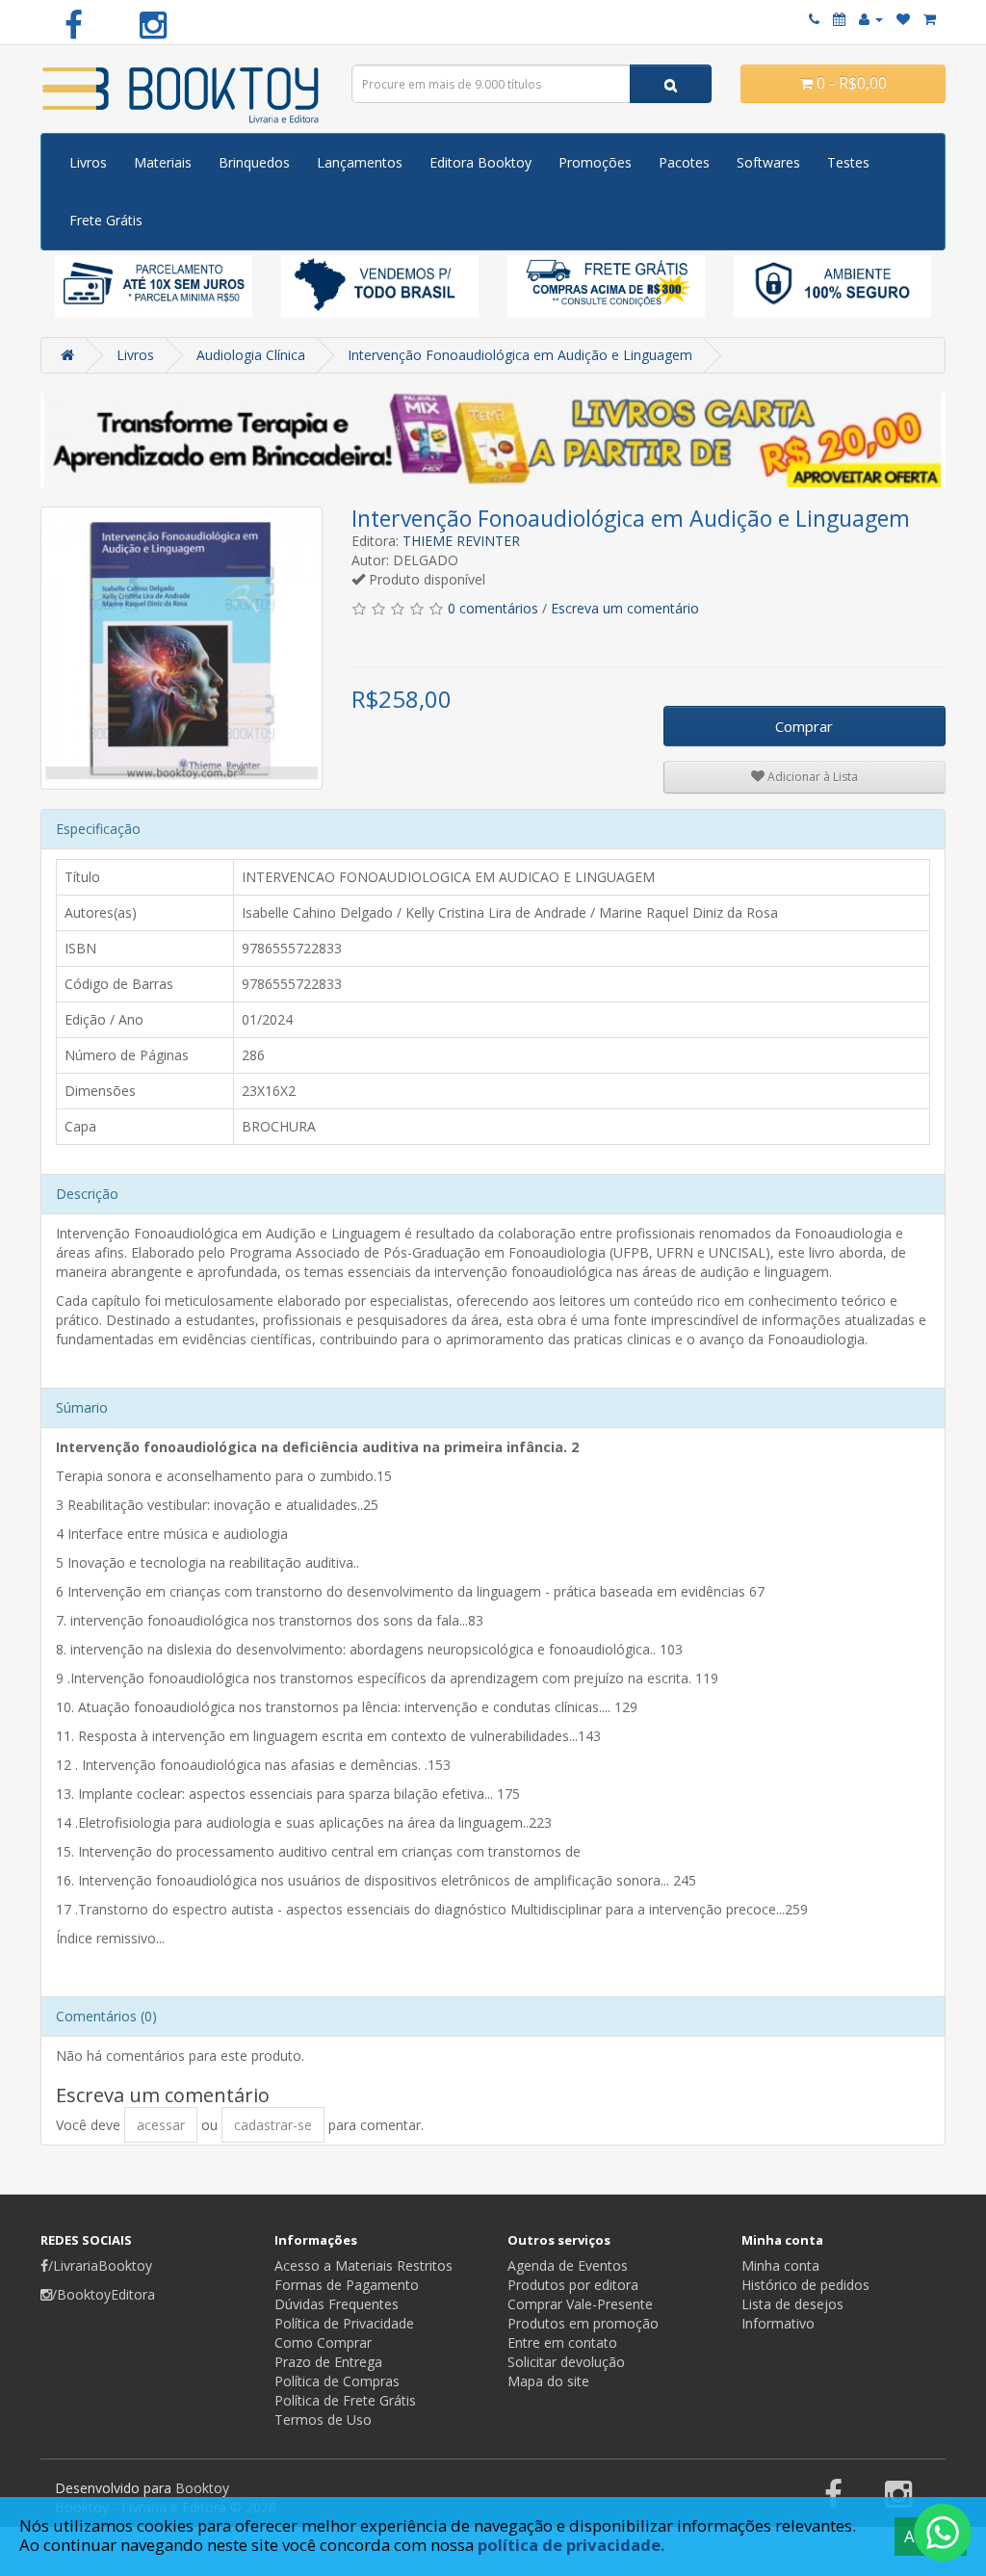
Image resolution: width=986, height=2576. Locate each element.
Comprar (804, 726)
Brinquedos (254, 162)
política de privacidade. (571, 2545)
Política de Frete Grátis (345, 2400)
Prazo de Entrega (328, 2362)
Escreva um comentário (625, 608)
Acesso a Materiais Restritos (363, 2265)
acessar (161, 2125)
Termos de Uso (323, 2420)
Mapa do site (548, 2381)
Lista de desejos (792, 2304)
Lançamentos (360, 162)
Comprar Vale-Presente (580, 2304)
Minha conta (780, 2265)
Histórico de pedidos (805, 2285)
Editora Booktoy (480, 162)
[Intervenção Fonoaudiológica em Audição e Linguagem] (182, 648)
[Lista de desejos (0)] (903, 19)
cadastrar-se (273, 2125)
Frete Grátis (106, 220)
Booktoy (202, 2488)
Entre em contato (562, 2342)
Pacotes (684, 162)
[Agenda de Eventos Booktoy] (839, 19)
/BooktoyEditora (104, 2294)
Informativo (778, 2323)
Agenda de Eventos (568, 2265)
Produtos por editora (573, 2285)
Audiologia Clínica (251, 355)
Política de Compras (337, 2381)
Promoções (595, 162)
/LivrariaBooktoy (100, 2265)
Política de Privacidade (344, 2323)
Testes (848, 162)
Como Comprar (323, 2342)
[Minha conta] (871, 19)
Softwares (768, 162)
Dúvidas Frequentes (337, 2304)
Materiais (163, 162)
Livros (88, 162)
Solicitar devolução (566, 2362)
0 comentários (493, 608)
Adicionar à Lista (811, 777)
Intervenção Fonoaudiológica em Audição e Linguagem (520, 355)
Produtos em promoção (583, 2323)
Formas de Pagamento (347, 2285)
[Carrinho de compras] (930, 19)
